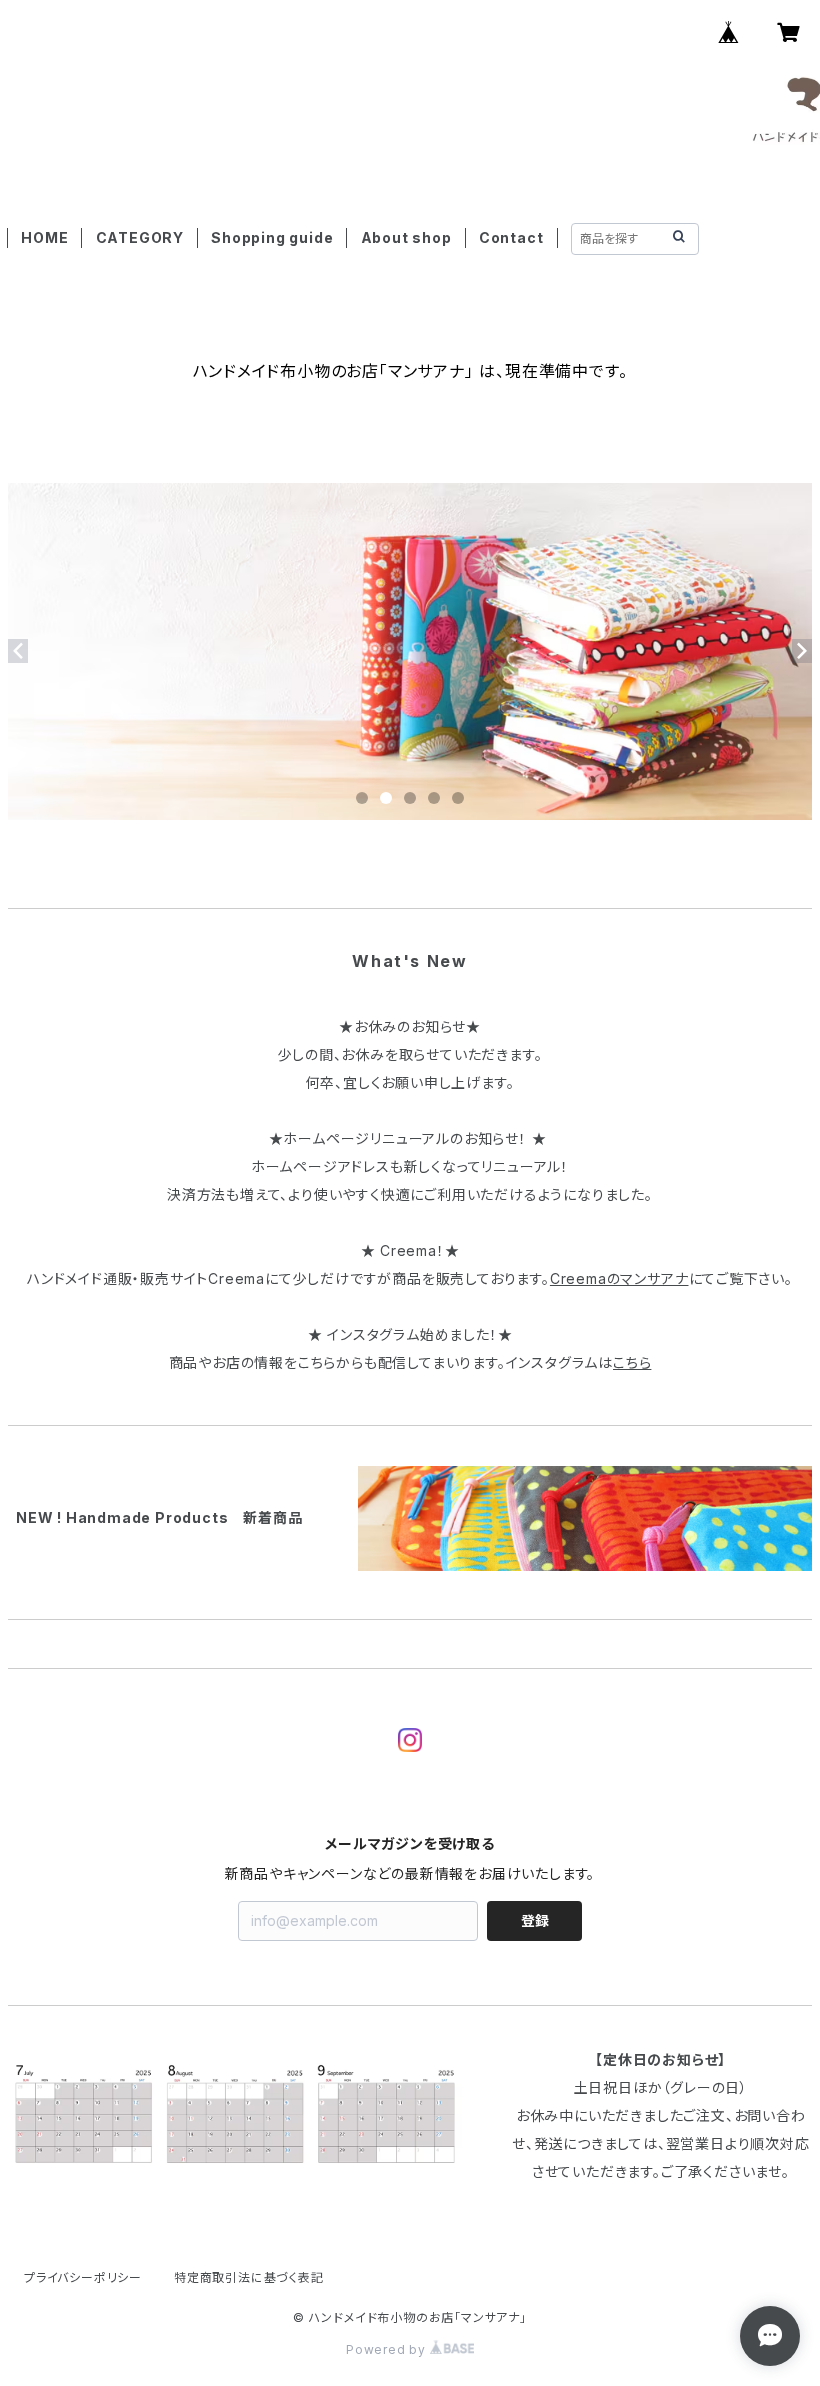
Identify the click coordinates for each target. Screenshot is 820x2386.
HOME (44, 237)
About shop (406, 237)
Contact (511, 237)
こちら (632, 1362)
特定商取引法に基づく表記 (249, 2277)
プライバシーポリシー (83, 2277)
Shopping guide (272, 237)
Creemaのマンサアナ (619, 1278)
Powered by (388, 2349)
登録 (535, 1920)
